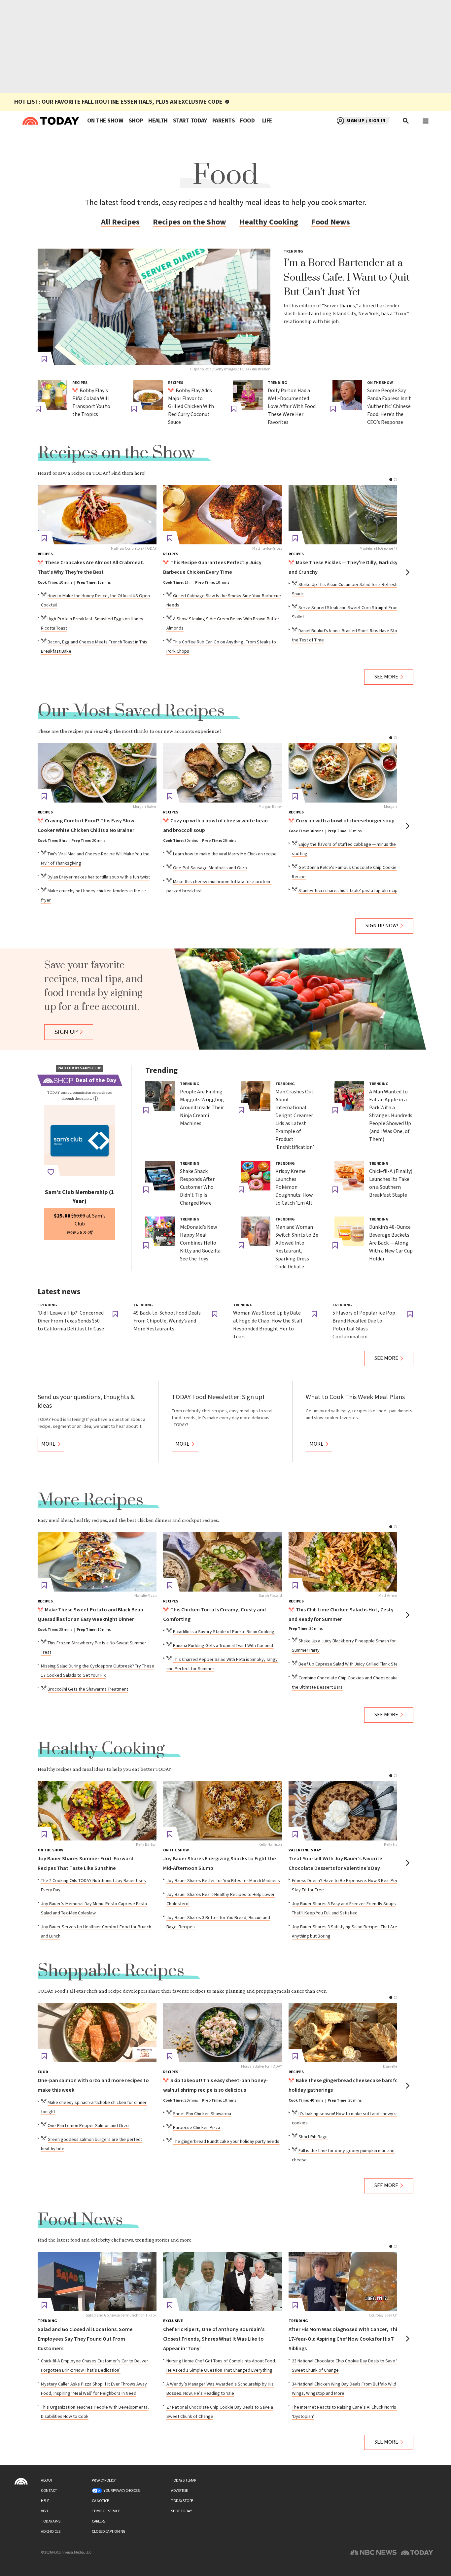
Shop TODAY (181, 2511)
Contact (49, 2491)
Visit (45, 2511)
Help (45, 2501)
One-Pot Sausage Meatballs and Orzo (210, 868)
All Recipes (120, 222)
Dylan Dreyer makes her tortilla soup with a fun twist (99, 877)
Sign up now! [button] (382, 926)
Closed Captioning (109, 2532)
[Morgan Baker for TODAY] (223, 2033)
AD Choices (51, 2532)
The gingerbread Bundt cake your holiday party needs (226, 2142)
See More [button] (386, 677)
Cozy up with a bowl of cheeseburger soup (345, 821)
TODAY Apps (51, 2521)
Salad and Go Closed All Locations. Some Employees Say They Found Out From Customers (85, 2339)
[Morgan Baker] (97, 773)
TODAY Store (182, 2501)
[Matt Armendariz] (348, 1562)
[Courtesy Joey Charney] (348, 2282)
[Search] (406, 121)
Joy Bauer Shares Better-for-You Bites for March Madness (223, 1881)
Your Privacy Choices (121, 2491)
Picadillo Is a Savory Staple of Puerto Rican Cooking (224, 1632)
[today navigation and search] (426, 121)
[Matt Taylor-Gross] (223, 515)
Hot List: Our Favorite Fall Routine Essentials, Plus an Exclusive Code (118, 102)
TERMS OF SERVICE (106, 2511)
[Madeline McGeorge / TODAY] (348, 515)
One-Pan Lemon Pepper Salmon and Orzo (88, 2126)
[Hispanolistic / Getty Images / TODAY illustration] (154, 307)
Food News (331, 222)
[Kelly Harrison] (223, 1811)
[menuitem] (105, 121)
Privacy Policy (104, 2480)
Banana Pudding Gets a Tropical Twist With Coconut (223, 1646)
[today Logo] (21, 2481)
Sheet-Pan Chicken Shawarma (202, 2114)
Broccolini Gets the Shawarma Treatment (88, 1689)
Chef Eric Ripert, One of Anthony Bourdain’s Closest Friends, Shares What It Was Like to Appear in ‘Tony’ (214, 2339)
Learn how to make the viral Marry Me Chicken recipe (225, 854)
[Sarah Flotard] (223, 1562)
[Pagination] (391, 480)
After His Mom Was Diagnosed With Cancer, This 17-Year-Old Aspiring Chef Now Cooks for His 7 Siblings (344, 2339)
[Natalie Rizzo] (97, 1562)
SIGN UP (66, 1032)
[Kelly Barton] (97, 1811)
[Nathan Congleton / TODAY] (97, 515)
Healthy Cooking (269, 222)
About (47, 2480)
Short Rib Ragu (313, 2137)
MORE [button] (48, 1444)
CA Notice (100, 2501)
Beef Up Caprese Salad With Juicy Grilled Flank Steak (350, 1664)
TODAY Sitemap (184, 2480)
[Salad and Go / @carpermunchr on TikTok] (97, 2282)
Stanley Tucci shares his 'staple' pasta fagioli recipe (349, 891)
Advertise (179, 2491)
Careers (99, 2521)
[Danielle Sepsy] (348, 2033)
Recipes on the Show (190, 222)
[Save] (44, 359)
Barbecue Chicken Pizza (197, 2128)
